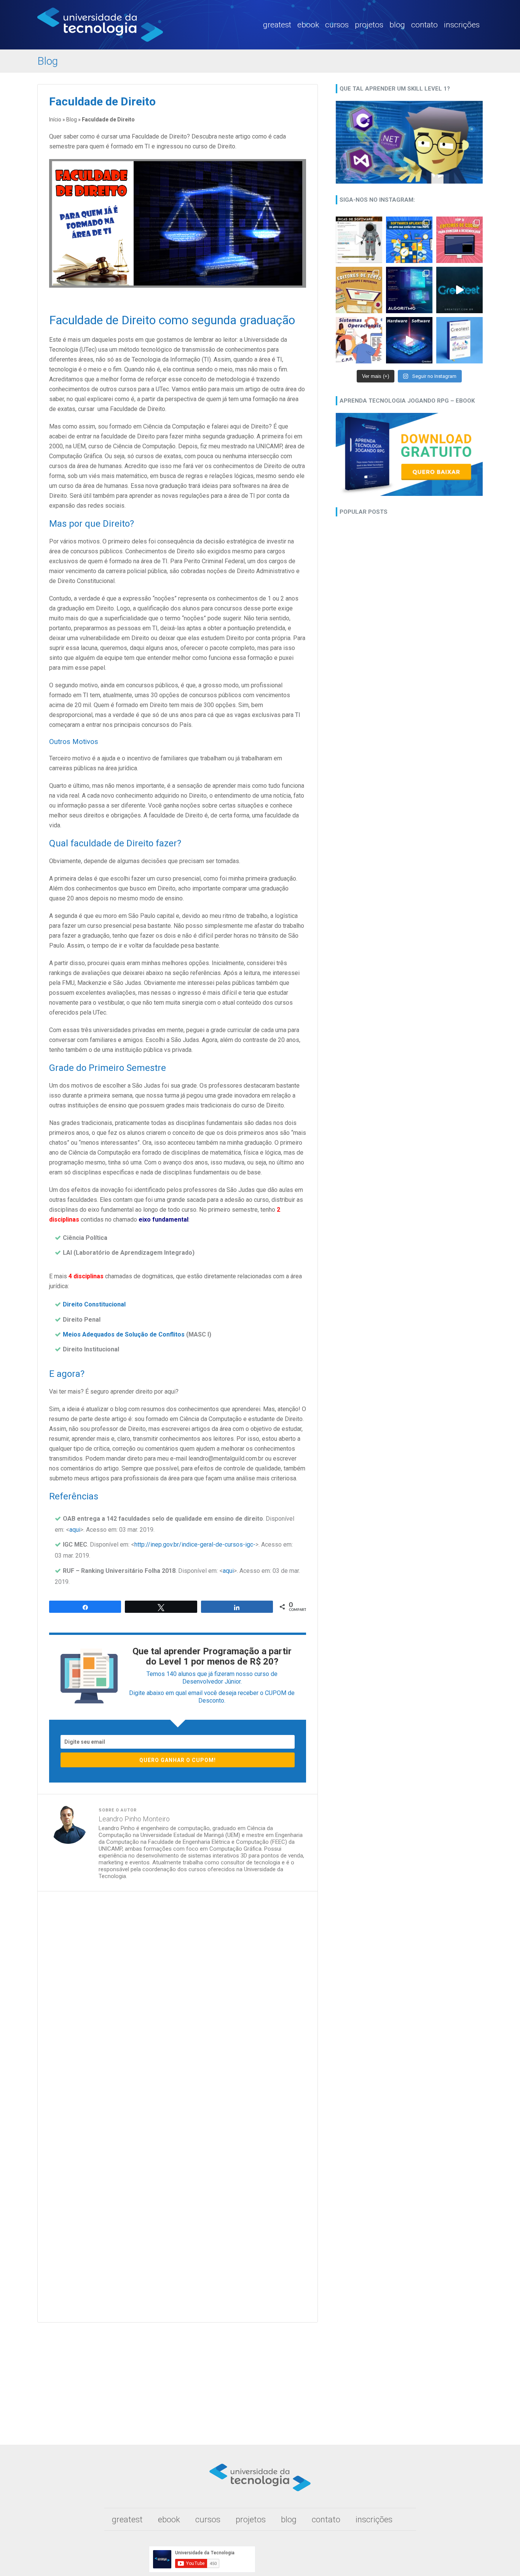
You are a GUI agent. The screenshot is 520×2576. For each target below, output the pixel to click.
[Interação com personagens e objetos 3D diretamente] (359, 240)
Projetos (369, 25)
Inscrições (462, 25)
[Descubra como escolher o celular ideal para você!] (459, 340)
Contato (424, 25)
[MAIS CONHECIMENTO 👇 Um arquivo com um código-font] (459, 240)
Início (55, 119)
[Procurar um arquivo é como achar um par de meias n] (459, 290)
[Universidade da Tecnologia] (100, 40)
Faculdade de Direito (102, 101)
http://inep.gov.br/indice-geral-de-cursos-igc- (195, 1544)
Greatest (277, 25)
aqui (75, 1530)
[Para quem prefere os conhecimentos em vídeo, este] (409, 340)
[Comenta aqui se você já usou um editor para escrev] (359, 290)
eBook (308, 25)
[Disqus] (178, 2003)
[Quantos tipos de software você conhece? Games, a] (409, 240)
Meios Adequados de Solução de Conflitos (124, 1334)
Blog (397, 25)
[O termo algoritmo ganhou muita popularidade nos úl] (409, 290)
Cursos (337, 25)
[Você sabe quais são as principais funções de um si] (359, 340)
